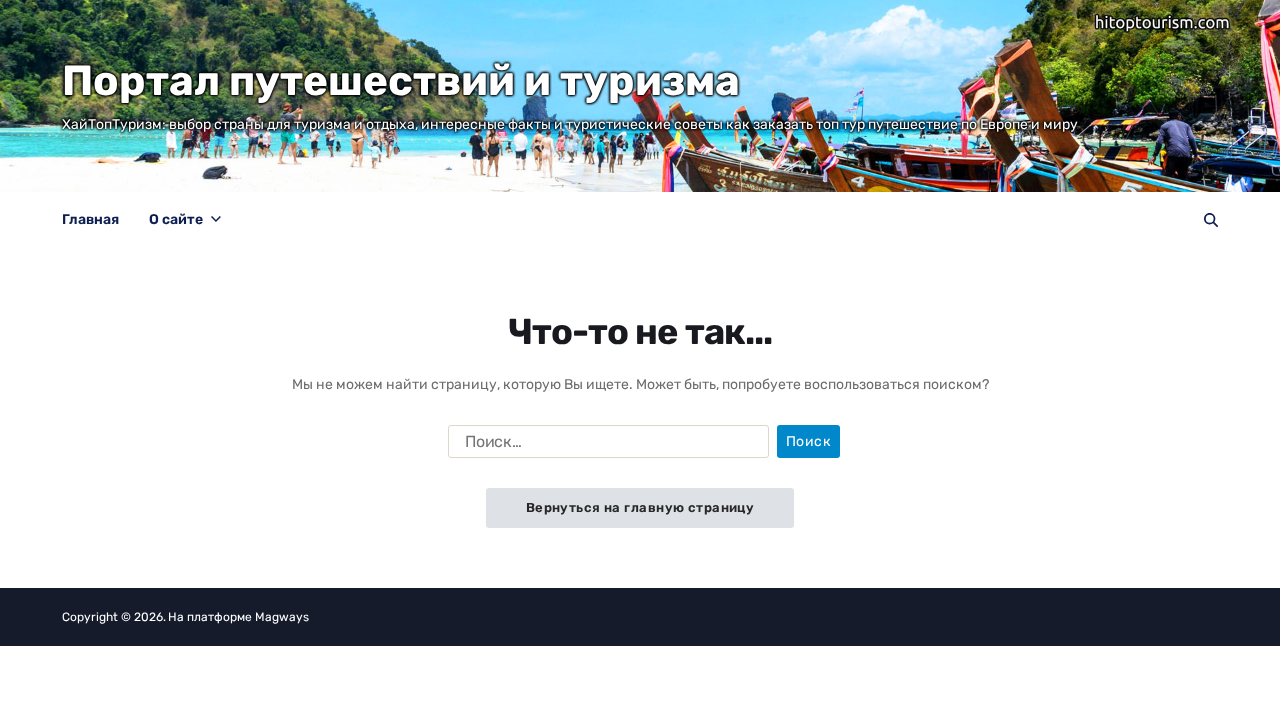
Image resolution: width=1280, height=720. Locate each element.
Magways (282, 617)
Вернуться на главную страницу (640, 507)
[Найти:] (604, 446)
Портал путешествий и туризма (401, 81)
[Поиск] (1211, 220)
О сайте (176, 219)
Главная (90, 219)
